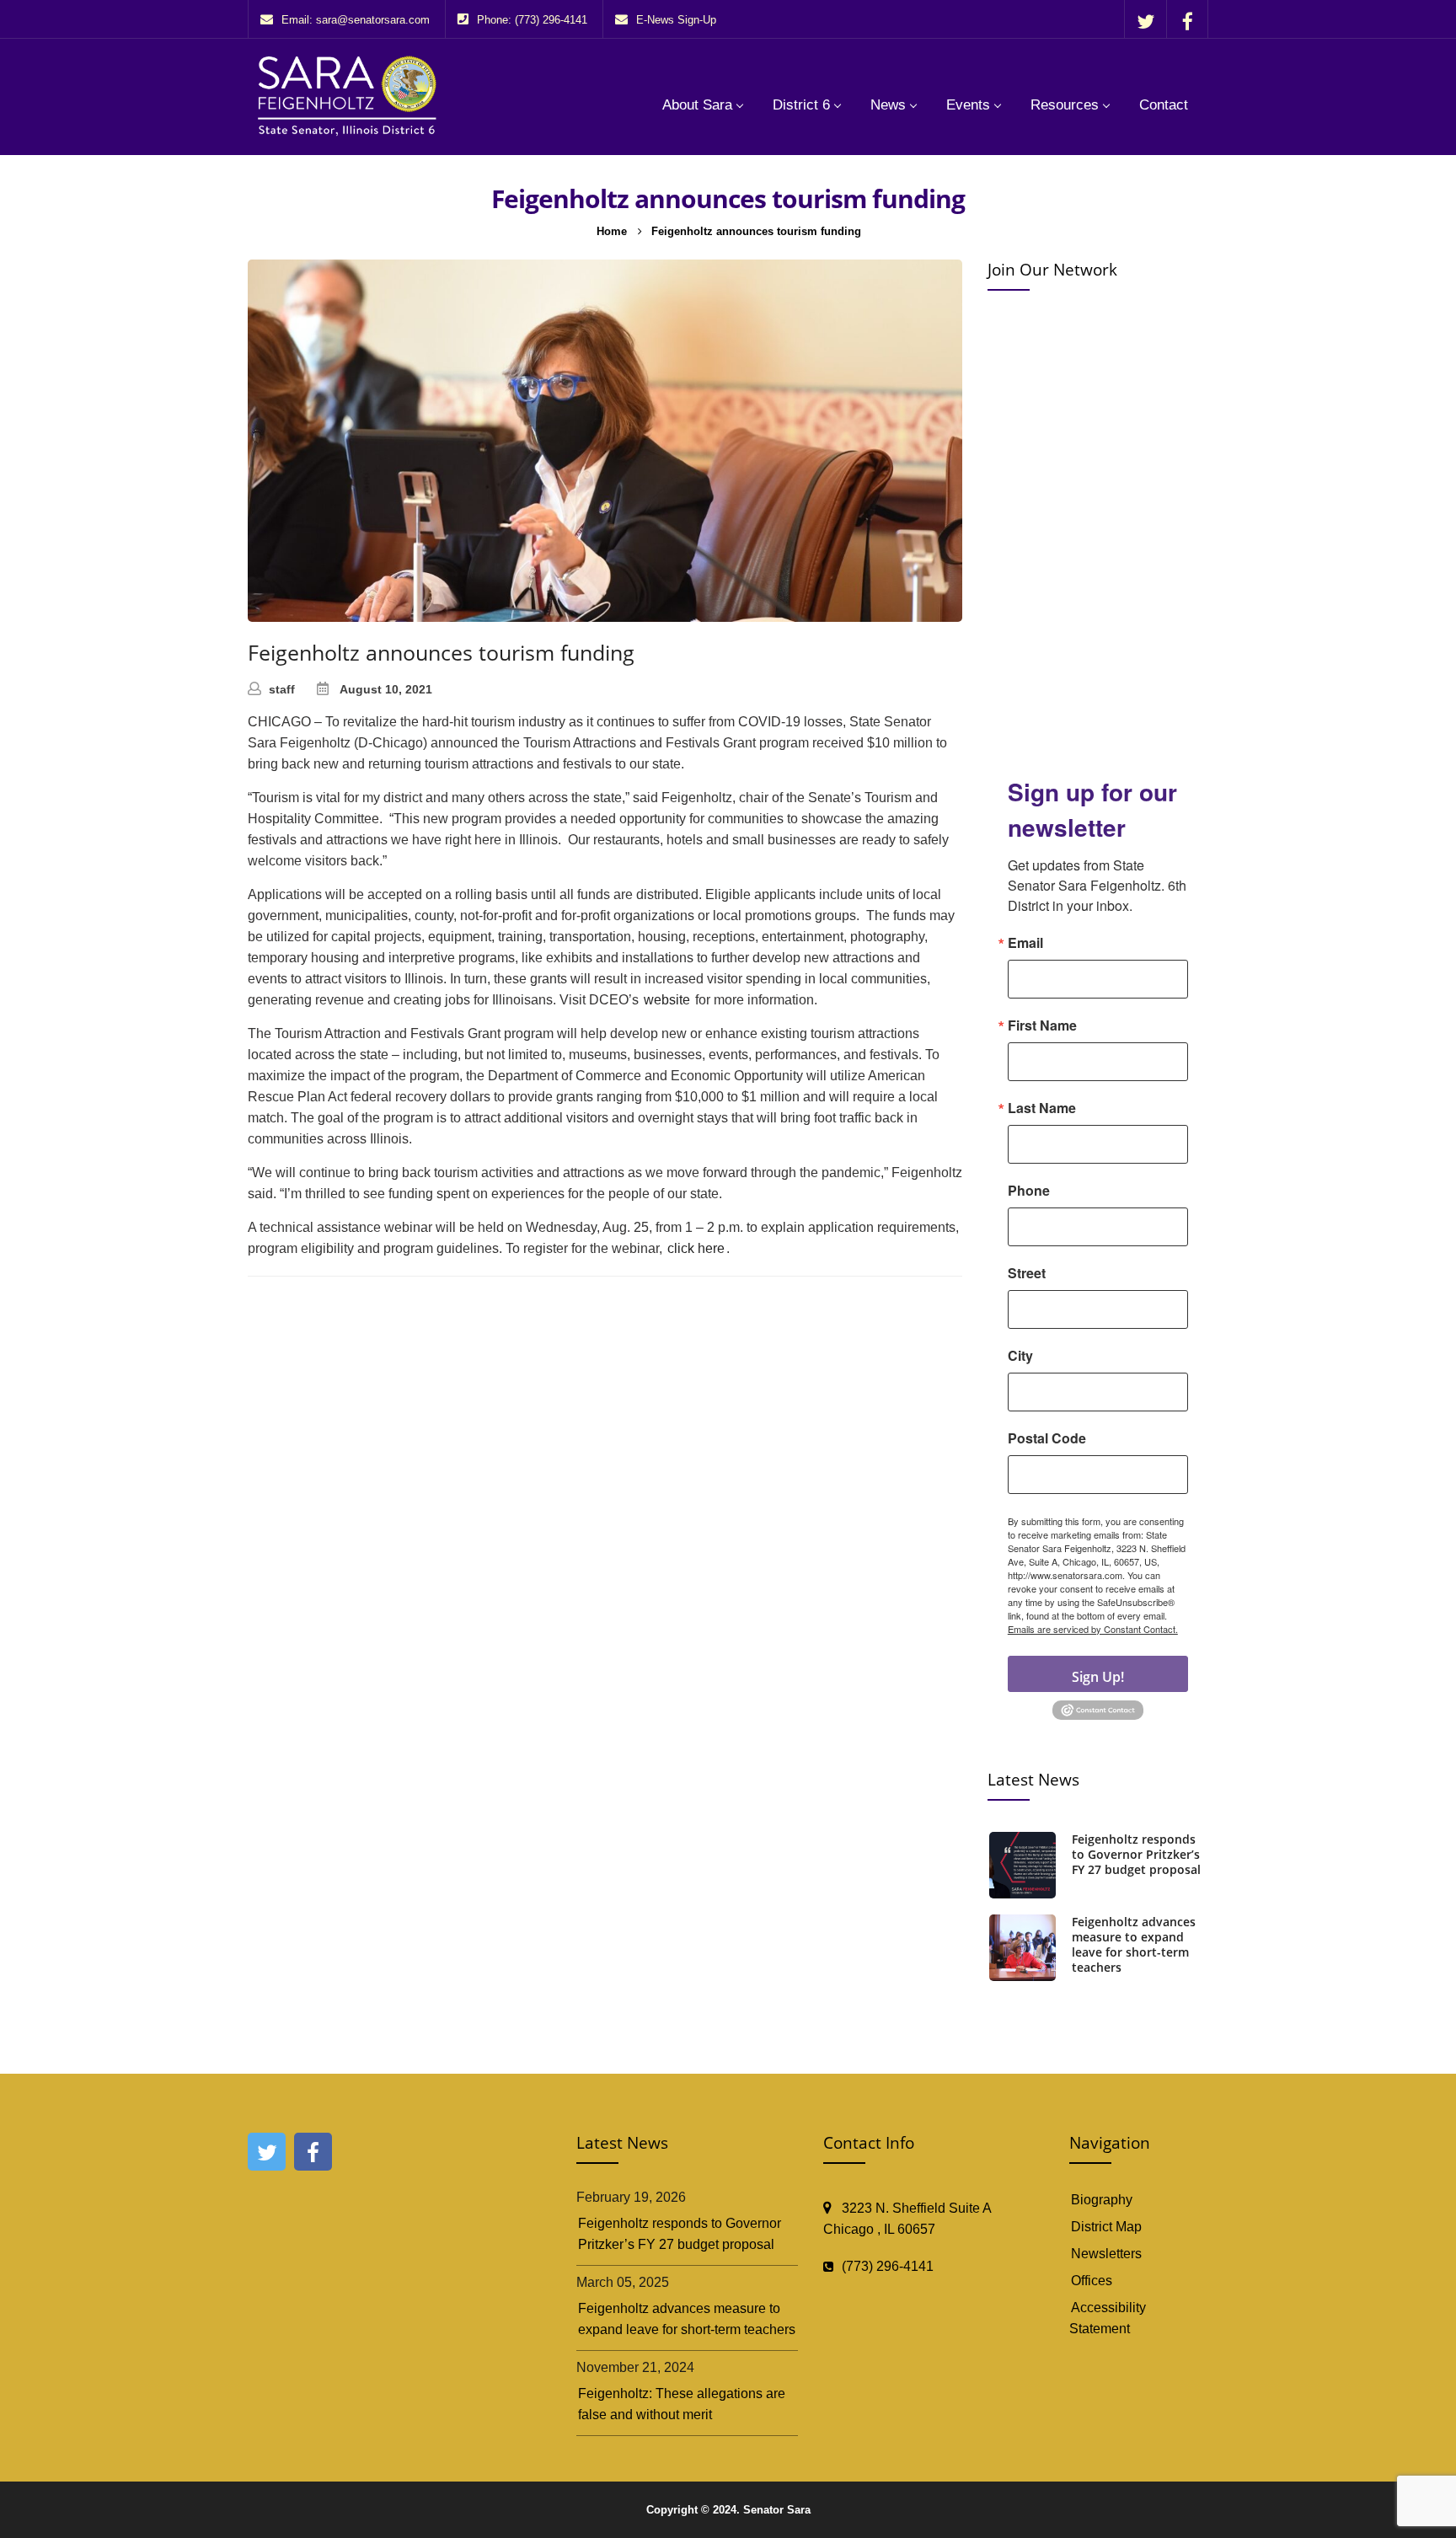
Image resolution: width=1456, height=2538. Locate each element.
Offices (1092, 2281)
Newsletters (1106, 2254)
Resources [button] (1065, 105)
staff (282, 689)
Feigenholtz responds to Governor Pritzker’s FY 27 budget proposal (1136, 1854)
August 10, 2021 (386, 689)
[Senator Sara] (351, 95)
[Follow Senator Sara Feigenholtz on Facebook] (1187, 21)
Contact (1164, 105)
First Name (1042, 1025)
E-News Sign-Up (676, 20)
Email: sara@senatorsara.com (356, 20)
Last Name (1042, 1108)
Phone (1029, 1191)
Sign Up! (1098, 1677)
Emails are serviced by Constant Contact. (1093, 1629)
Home (612, 231)
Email (1025, 943)
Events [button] (968, 105)
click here (696, 1248)
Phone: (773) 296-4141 (532, 20)
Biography (1102, 2200)
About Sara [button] (697, 105)
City (1020, 1356)
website (667, 1000)
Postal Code (1047, 1438)
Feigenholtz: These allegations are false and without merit (682, 2404)
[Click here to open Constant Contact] (1098, 1708)
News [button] (888, 105)
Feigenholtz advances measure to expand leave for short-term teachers (1134, 1945)
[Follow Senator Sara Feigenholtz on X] (1146, 21)
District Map (1106, 2227)
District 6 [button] (801, 105)
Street (1027, 1273)
